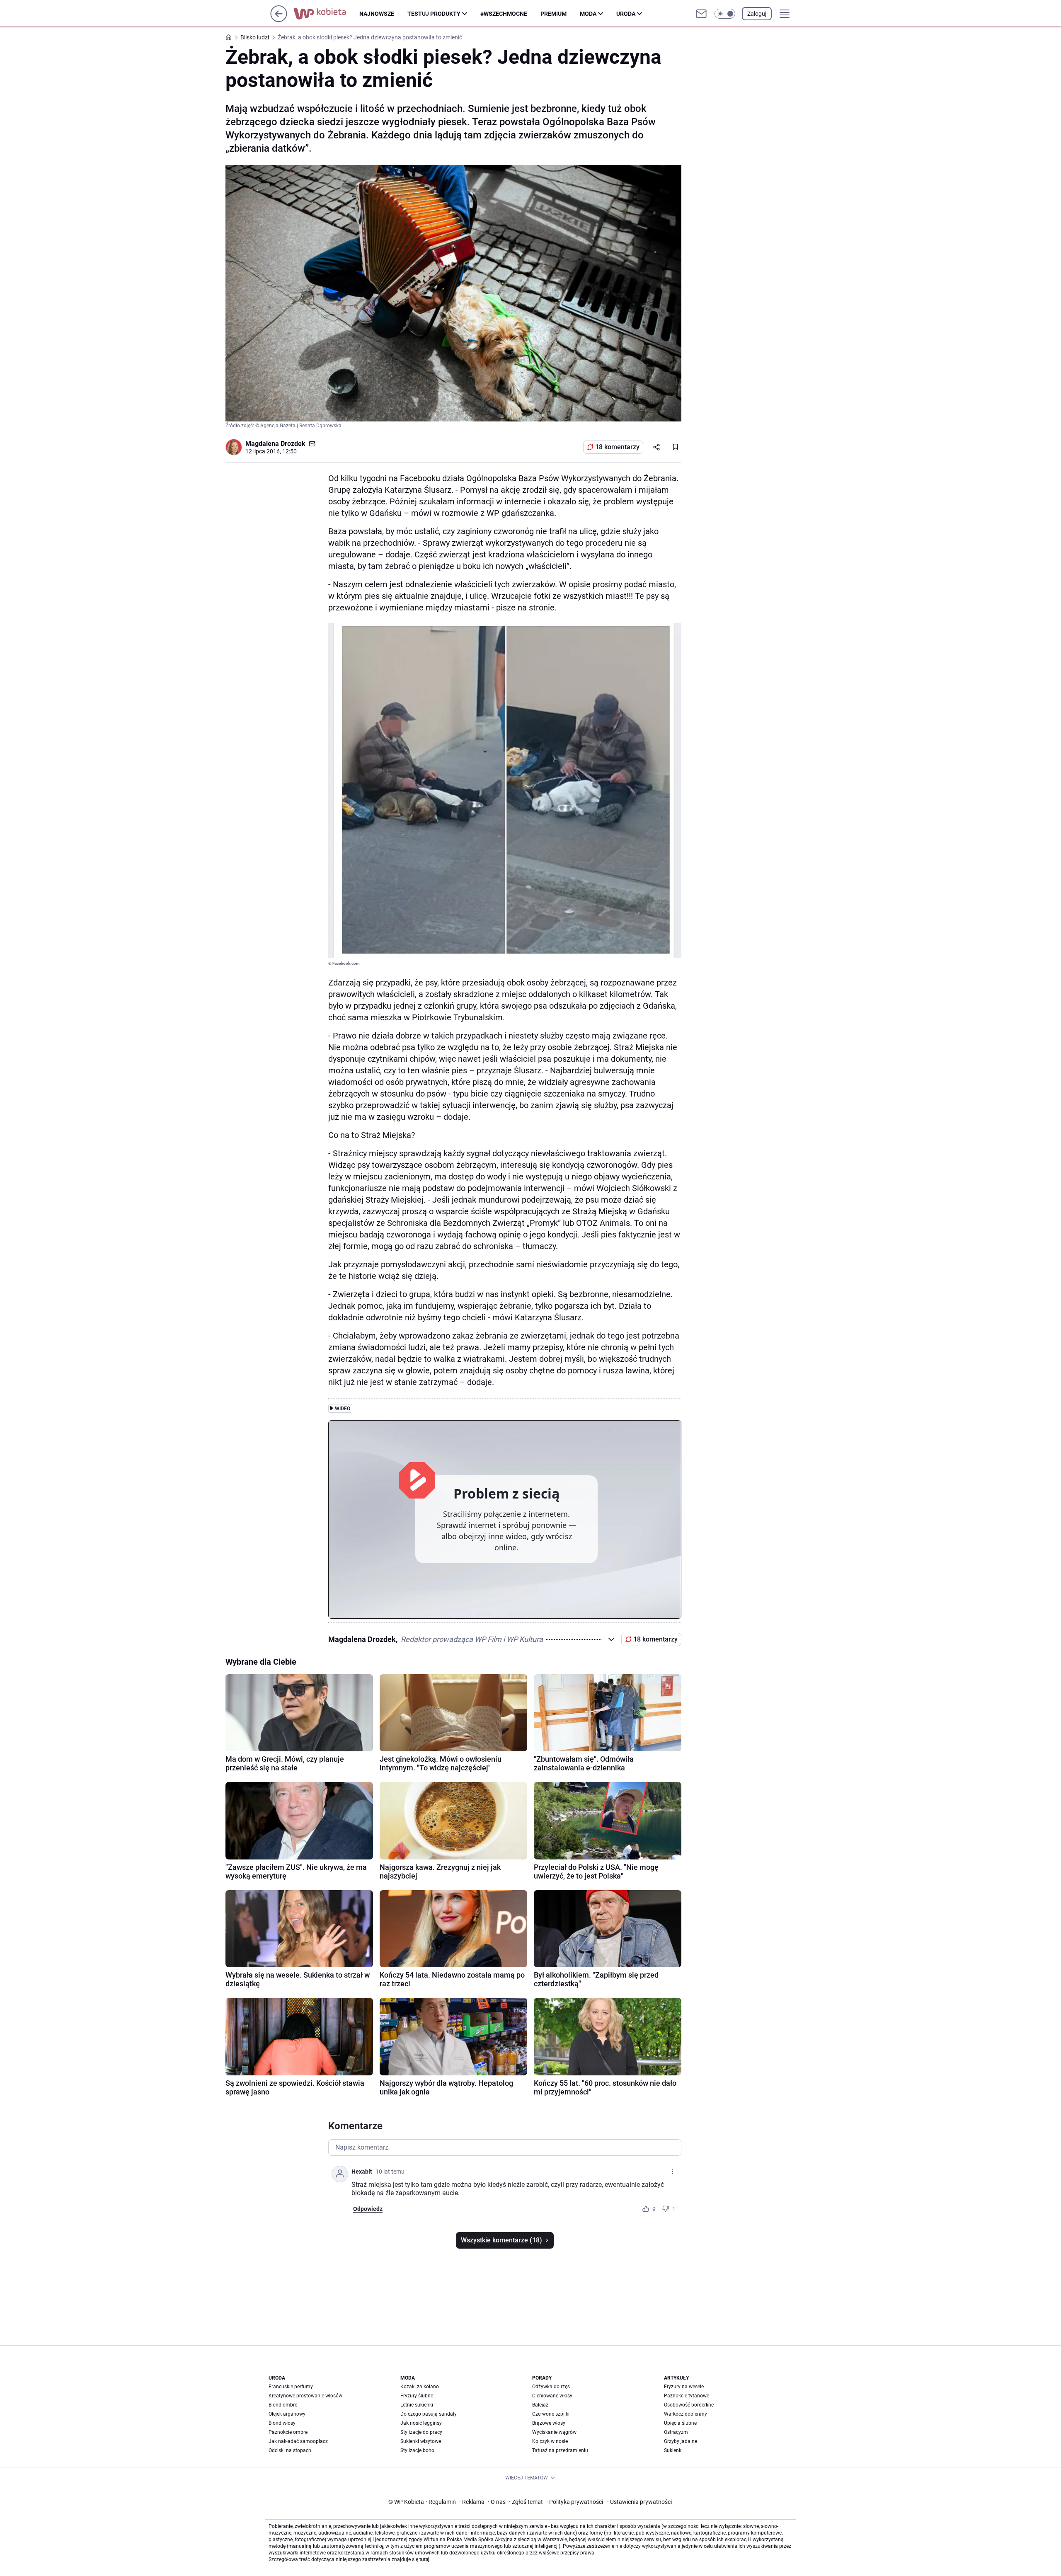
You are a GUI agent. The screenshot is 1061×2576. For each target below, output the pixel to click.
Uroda (626, 14)
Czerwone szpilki (551, 2414)
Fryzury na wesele (684, 2387)
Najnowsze (377, 14)
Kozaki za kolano (420, 2387)
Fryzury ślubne (417, 2396)
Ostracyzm (676, 2432)
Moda (588, 14)
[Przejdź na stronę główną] (279, 20)
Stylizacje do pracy (421, 2432)
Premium (554, 14)
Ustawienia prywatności (640, 2502)
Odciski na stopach (290, 2450)
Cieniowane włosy (552, 2396)
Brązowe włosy (549, 2423)
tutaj (424, 2559)
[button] (725, 14)
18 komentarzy (617, 447)
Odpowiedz (368, 2209)
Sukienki (673, 2450)
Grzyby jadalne (681, 2441)
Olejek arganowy (287, 2414)
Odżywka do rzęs (551, 2387)
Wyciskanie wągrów (554, 2432)
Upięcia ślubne (680, 2423)
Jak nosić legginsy (421, 2423)
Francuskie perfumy (291, 2387)
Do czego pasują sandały (429, 2414)
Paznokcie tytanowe (687, 2396)
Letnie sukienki (417, 2405)
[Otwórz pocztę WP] (701, 14)
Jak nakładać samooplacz (298, 2441)
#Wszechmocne (504, 14)
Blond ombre (283, 2405)
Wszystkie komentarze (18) (501, 2240)
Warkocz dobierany (686, 2414)
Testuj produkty (434, 14)
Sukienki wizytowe (421, 2441)
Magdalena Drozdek (275, 444)
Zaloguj (757, 14)
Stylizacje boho (417, 2450)
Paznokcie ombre (288, 2432)
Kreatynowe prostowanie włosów (305, 2396)
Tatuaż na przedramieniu (560, 2450)
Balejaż (540, 2405)
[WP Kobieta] (326, 14)
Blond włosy (282, 2423)
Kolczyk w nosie (550, 2441)
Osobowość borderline (689, 2405)
